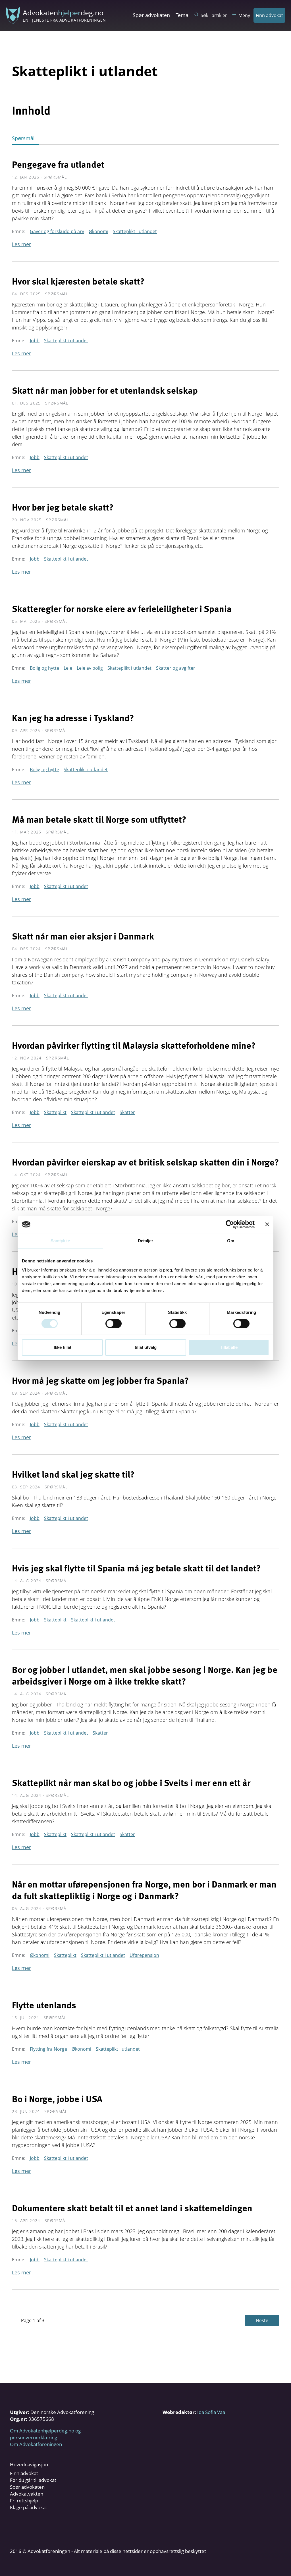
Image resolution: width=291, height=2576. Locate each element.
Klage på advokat (29, 2507)
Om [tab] (231, 1241)
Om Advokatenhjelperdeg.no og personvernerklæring (45, 2434)
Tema (182, 15)
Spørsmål (23, 138)
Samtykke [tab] (60, 1241)
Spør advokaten (151, 15)
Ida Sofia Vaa (211, 2412)
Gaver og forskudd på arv (57, 231)
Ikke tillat (63, 1347)
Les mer (21, 244)
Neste (262, 2320)
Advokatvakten (27, 2494)
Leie (68, 668)
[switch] (114, 1324)
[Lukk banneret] (267, 1224)
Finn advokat (269, 15)
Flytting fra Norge (48, 2049)
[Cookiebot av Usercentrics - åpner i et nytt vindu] (230, 1224)
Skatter (127, 1112)
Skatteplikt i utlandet (135, 231)
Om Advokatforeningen (36, 2444)
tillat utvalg (146, 1347)
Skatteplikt (55, 1112)
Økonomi (98, 231)
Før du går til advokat (33, 2480)
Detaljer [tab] (146, 1241)
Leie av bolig (90, 668)
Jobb (35, 341)
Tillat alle (229, 1347)
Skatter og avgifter (176, 668)
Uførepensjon (144, 1955)
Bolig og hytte (44, 668)
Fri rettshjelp (24, 2501)
